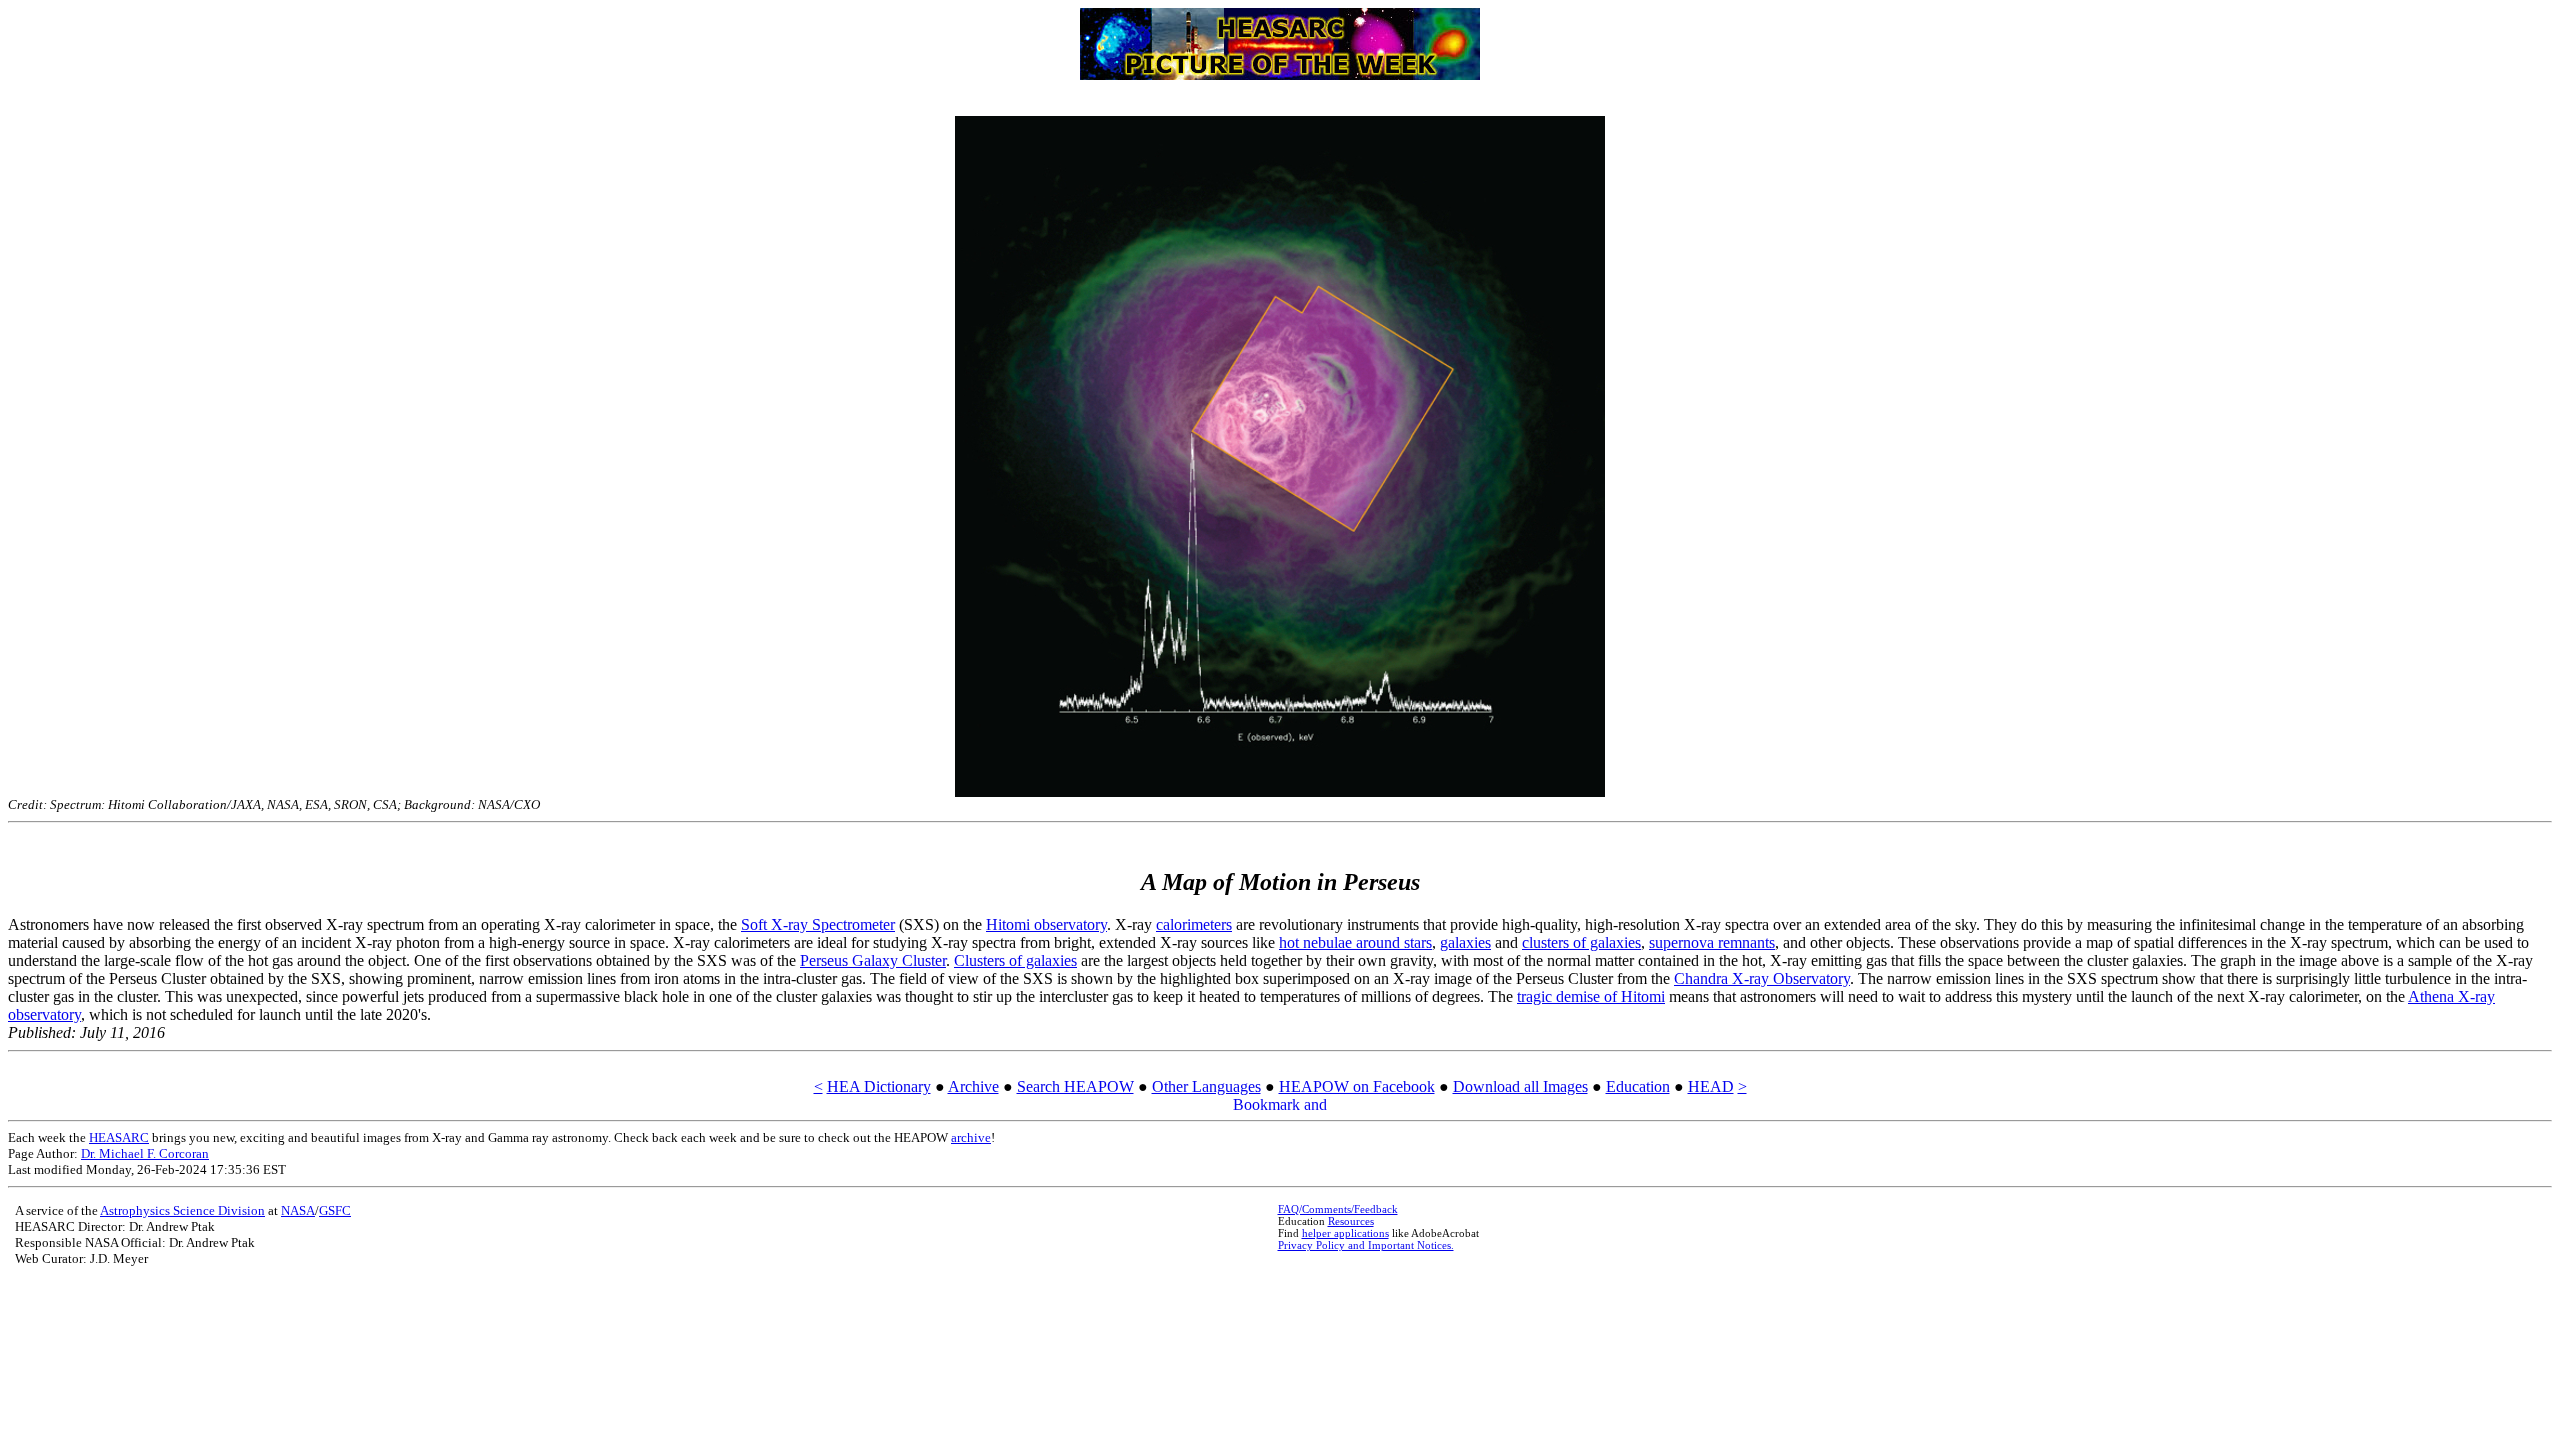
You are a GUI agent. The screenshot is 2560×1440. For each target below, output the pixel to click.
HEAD (1711, 1086)
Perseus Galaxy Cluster (873, 960)
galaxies (1465, 942)
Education (1638, 1086)
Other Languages (1206, 1086)
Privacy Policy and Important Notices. (1366, 1245)
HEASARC (119, 1137)
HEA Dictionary (879, 1086)
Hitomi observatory (1046, 924)
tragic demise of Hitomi (1591, 996)
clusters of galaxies (1581, 942)
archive (971, 1137)
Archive (973, 1086)
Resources (1351, 1221)
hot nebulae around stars (1355, 942)
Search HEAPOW (1075, 1086)
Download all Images (1520, 1086)
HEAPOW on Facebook (1357, 1086)
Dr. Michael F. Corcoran (145, 1153)
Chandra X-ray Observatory (1762, 978)
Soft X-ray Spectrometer (818, 924)
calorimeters (1194, 924)
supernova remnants (1712, 942)
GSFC (335, 1210)
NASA (298, 1210)
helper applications (1345, 1233)
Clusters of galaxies (1015, 960)
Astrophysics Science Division (182, 1210)
